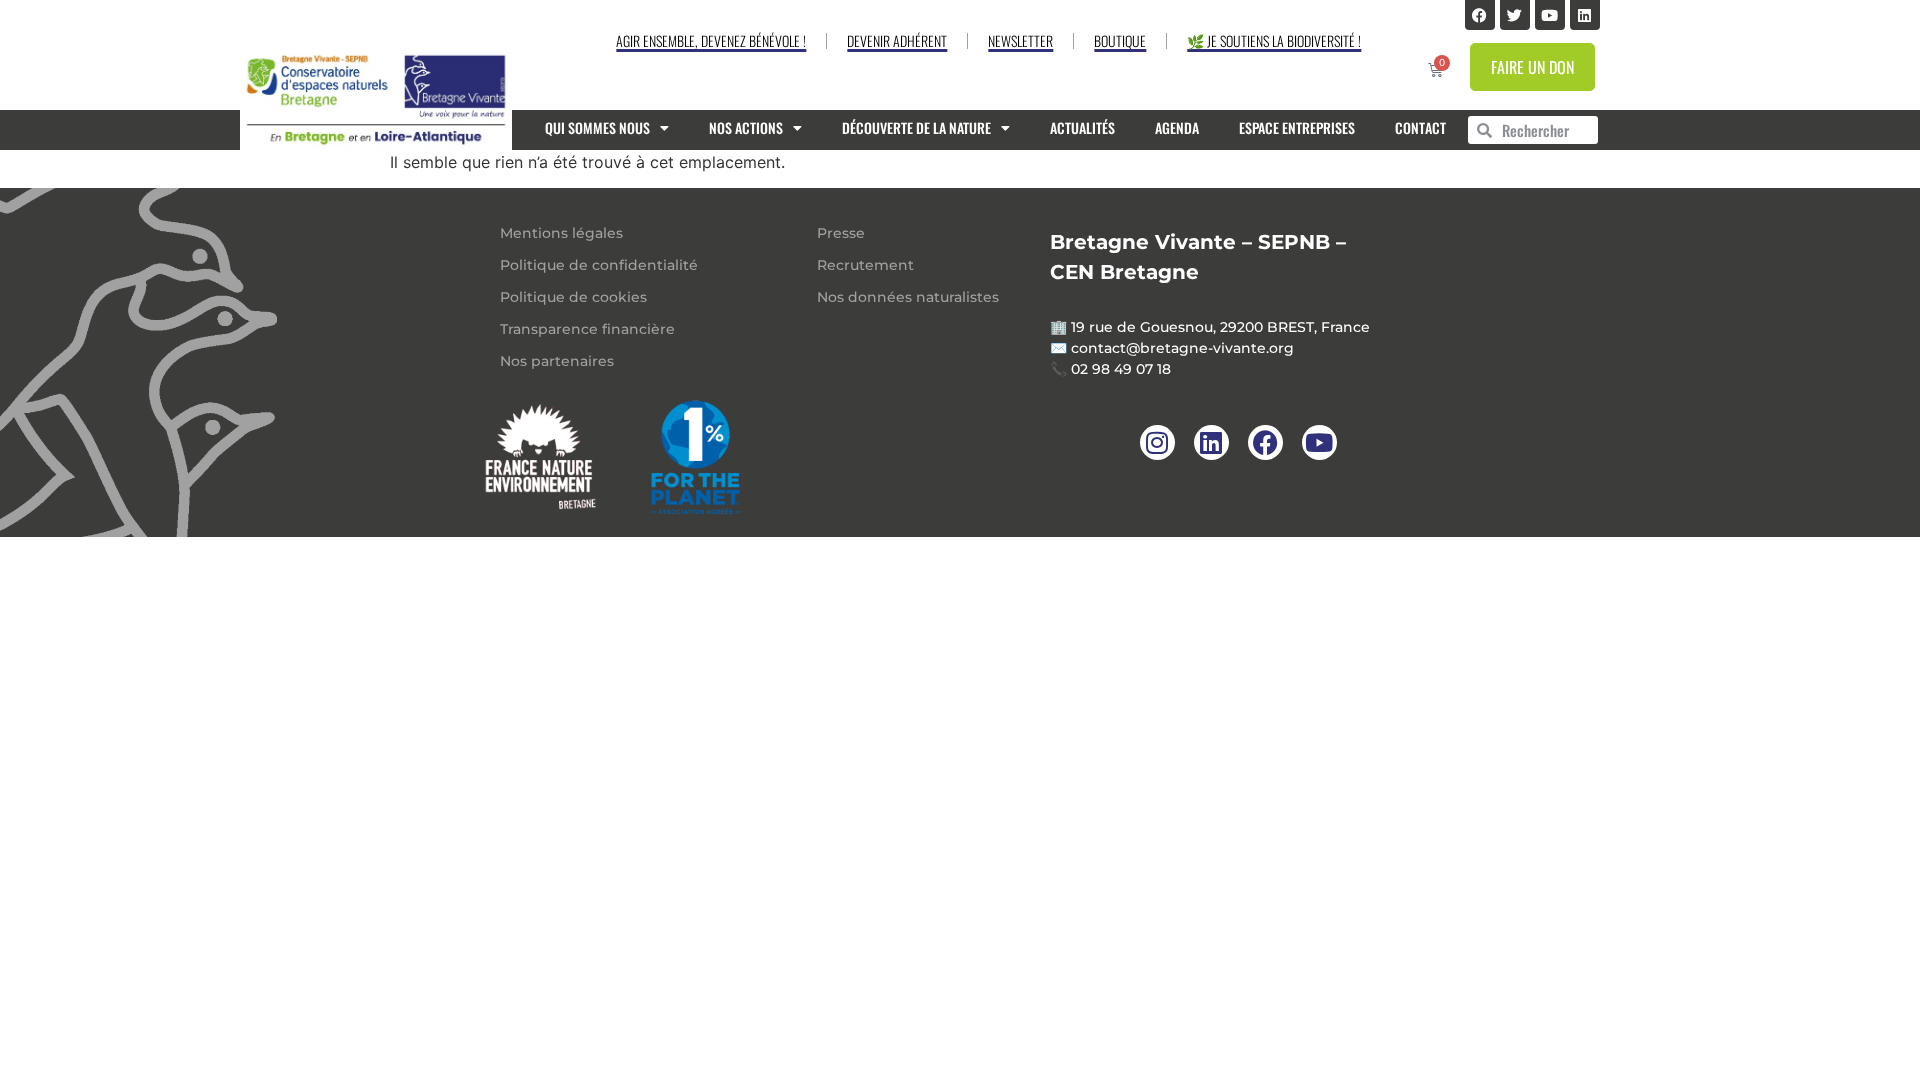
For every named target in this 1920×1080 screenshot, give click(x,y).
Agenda (1177, 127)
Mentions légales (561, 233)
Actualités (1082, 127)
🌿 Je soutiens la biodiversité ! (1274, 40)
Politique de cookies (573, 297)
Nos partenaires (557, 361)
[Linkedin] (1585, 15)
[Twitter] (1515, 15)
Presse (841, 233)
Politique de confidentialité (599, 265)
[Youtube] (1550, 15)
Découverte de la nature (916, 127)
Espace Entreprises (1297, 127)
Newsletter (1020, 40)
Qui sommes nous (597, 127)
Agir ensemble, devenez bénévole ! (711, 40)
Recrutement (865, 265)
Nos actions (746, 127)
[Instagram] (1157, 442)
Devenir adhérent (897, 40)
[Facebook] (1480, 15)
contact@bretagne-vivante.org (1182, 348)
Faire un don (1532, 67)
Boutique (1120, 40)
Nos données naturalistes (908, 297)
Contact (1420, 127)
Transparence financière (587, 329)
